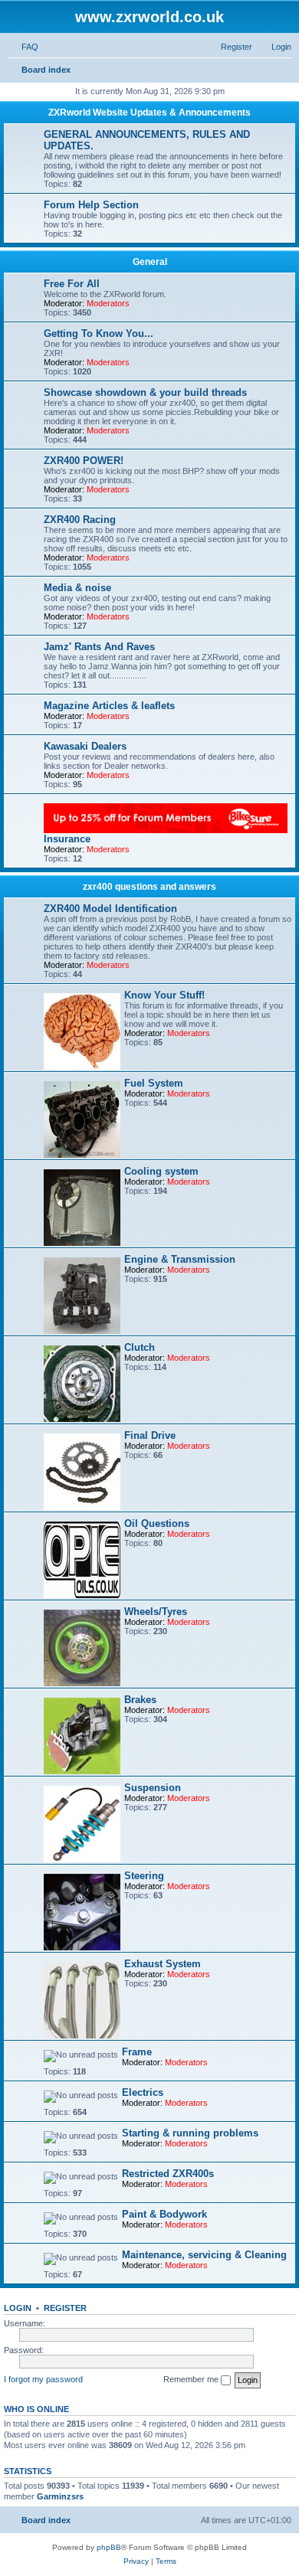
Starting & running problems (190, 2133)
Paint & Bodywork (164, 2214)
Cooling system (161, 1171)
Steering (144, 1876)
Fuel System (154, 1083)
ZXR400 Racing (80, 520)
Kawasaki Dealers (85, 746)
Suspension (153, 1788)
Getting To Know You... (99, 333)
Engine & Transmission (180, 1259)
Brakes (140, 1700)
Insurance (67, 839)
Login (18, 2308)
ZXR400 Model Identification (110, 909)
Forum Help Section (91, 205)
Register (65, 2308)
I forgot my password (43, 2379)
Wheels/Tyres (156, 1612)
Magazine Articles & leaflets (109, 706)
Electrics (143, 2092)
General (150, 262)
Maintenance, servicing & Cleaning (204, 2255)
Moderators (108, 303)
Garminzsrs (60, 2496)
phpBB (109, 2547)
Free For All (72, 284)
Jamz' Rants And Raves (99, 647)
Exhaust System (163, 1964)
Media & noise (77, 588)
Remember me (192, 2379)
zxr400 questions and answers (149, 887)
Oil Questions (157, 1523)
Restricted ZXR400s (168, 2174)
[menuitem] (23, 47)
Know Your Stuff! (164, 995)
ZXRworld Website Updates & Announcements (149, 113)
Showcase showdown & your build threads (145, 392)
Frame (137, 2052)
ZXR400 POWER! (84, 461)
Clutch (140, 1347)
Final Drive (150, 1435)
